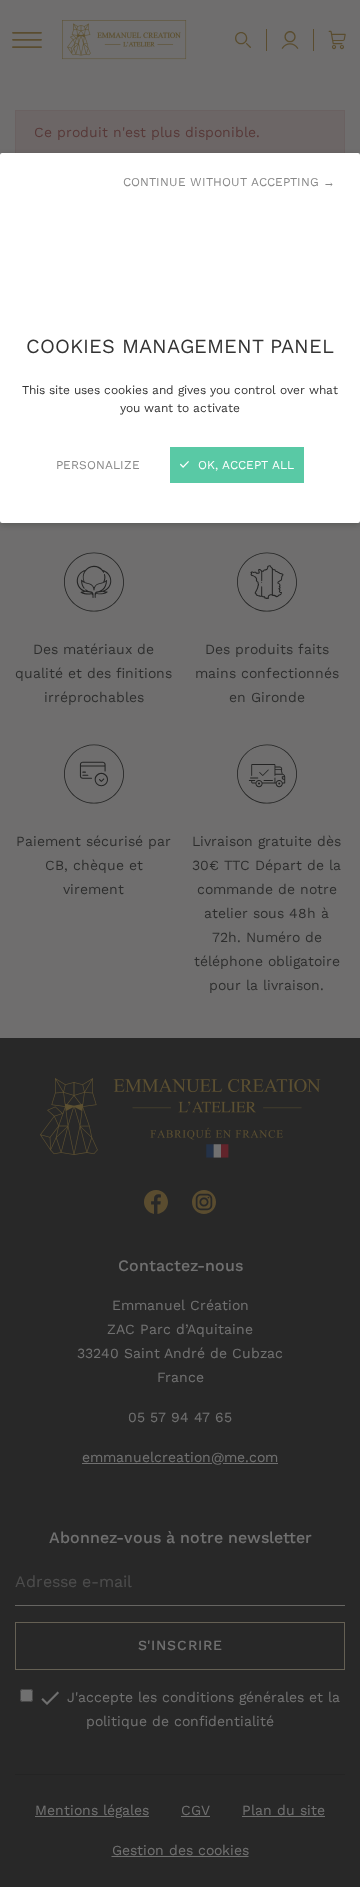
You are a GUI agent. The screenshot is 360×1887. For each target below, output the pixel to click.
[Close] (180, 943)
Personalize (98, 465)
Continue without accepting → (229, 182)
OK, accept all (244, 465)
